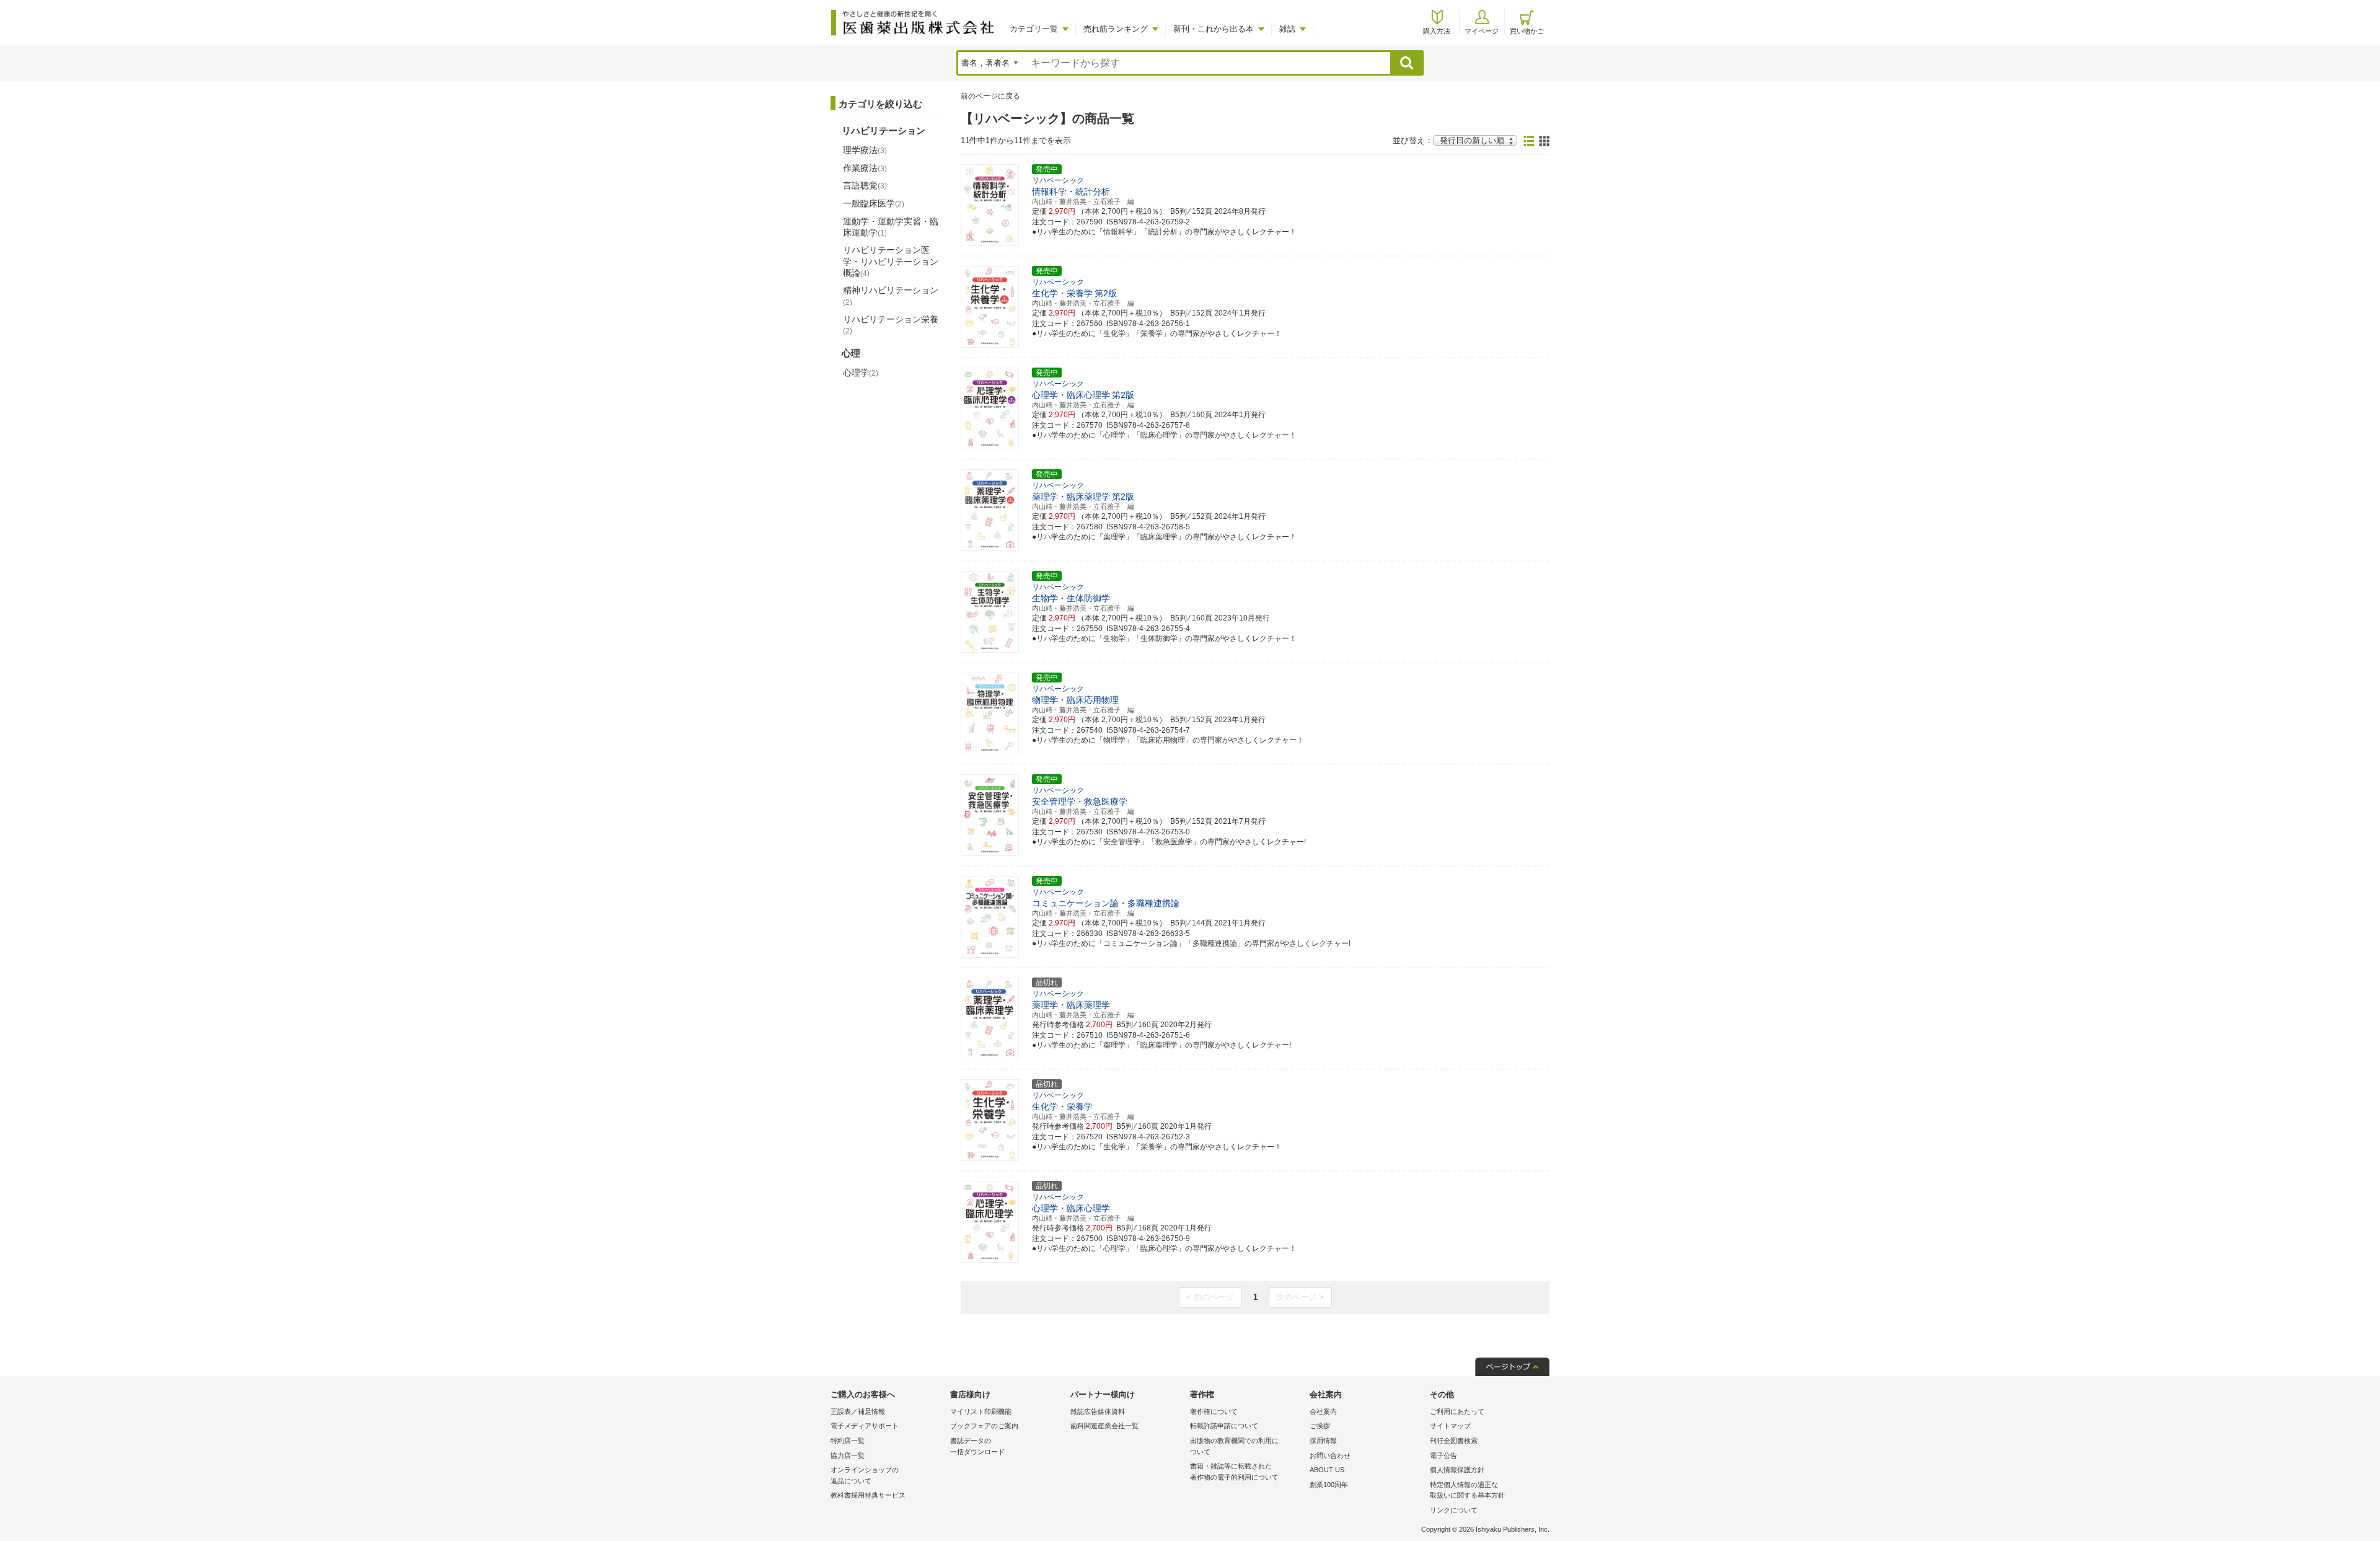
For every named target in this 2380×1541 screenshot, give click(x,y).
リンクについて (1454, 1510)
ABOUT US (1327, 1470)
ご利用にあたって (1457, 1411)
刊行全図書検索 (1454, 1441)
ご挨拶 (1320, 1426)
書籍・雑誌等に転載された (1234, 1472)
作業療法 (865, 168)
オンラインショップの (865, 1475)
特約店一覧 (848, 1441)
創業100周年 (1329, 1485)
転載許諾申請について (1224, 1426)
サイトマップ (1450, 1426)
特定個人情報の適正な (1467, 1490)
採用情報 (1323, 1441)
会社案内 (1323, 1411)
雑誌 (1287, 29)
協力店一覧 (848, 1455)
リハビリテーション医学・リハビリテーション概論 (891, 261)
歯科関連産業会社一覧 (1104, 1426)
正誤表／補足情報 (858, 1411)
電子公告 (1443, 1455)
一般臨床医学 (874, 203)
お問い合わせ (1330, 1455)
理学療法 (865, 150)
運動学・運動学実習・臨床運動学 (891, 227)
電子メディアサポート (865, 1426)
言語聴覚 (865, 185)
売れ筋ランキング (1116, 29)
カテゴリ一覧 (1034, 29)
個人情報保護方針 (1457, 1470)
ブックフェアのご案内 (984, 1426)
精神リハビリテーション (891, 296)
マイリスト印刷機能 (981, 1411)
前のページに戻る (990, 96)
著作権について (1214, 1411)
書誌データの (977, 1446)
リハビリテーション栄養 (891, 325)
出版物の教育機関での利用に (1234, 1446)
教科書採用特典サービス (868, 1495)
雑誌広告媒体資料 (1098, 1411)
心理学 (861, 373)
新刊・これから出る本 (1214, 29)
